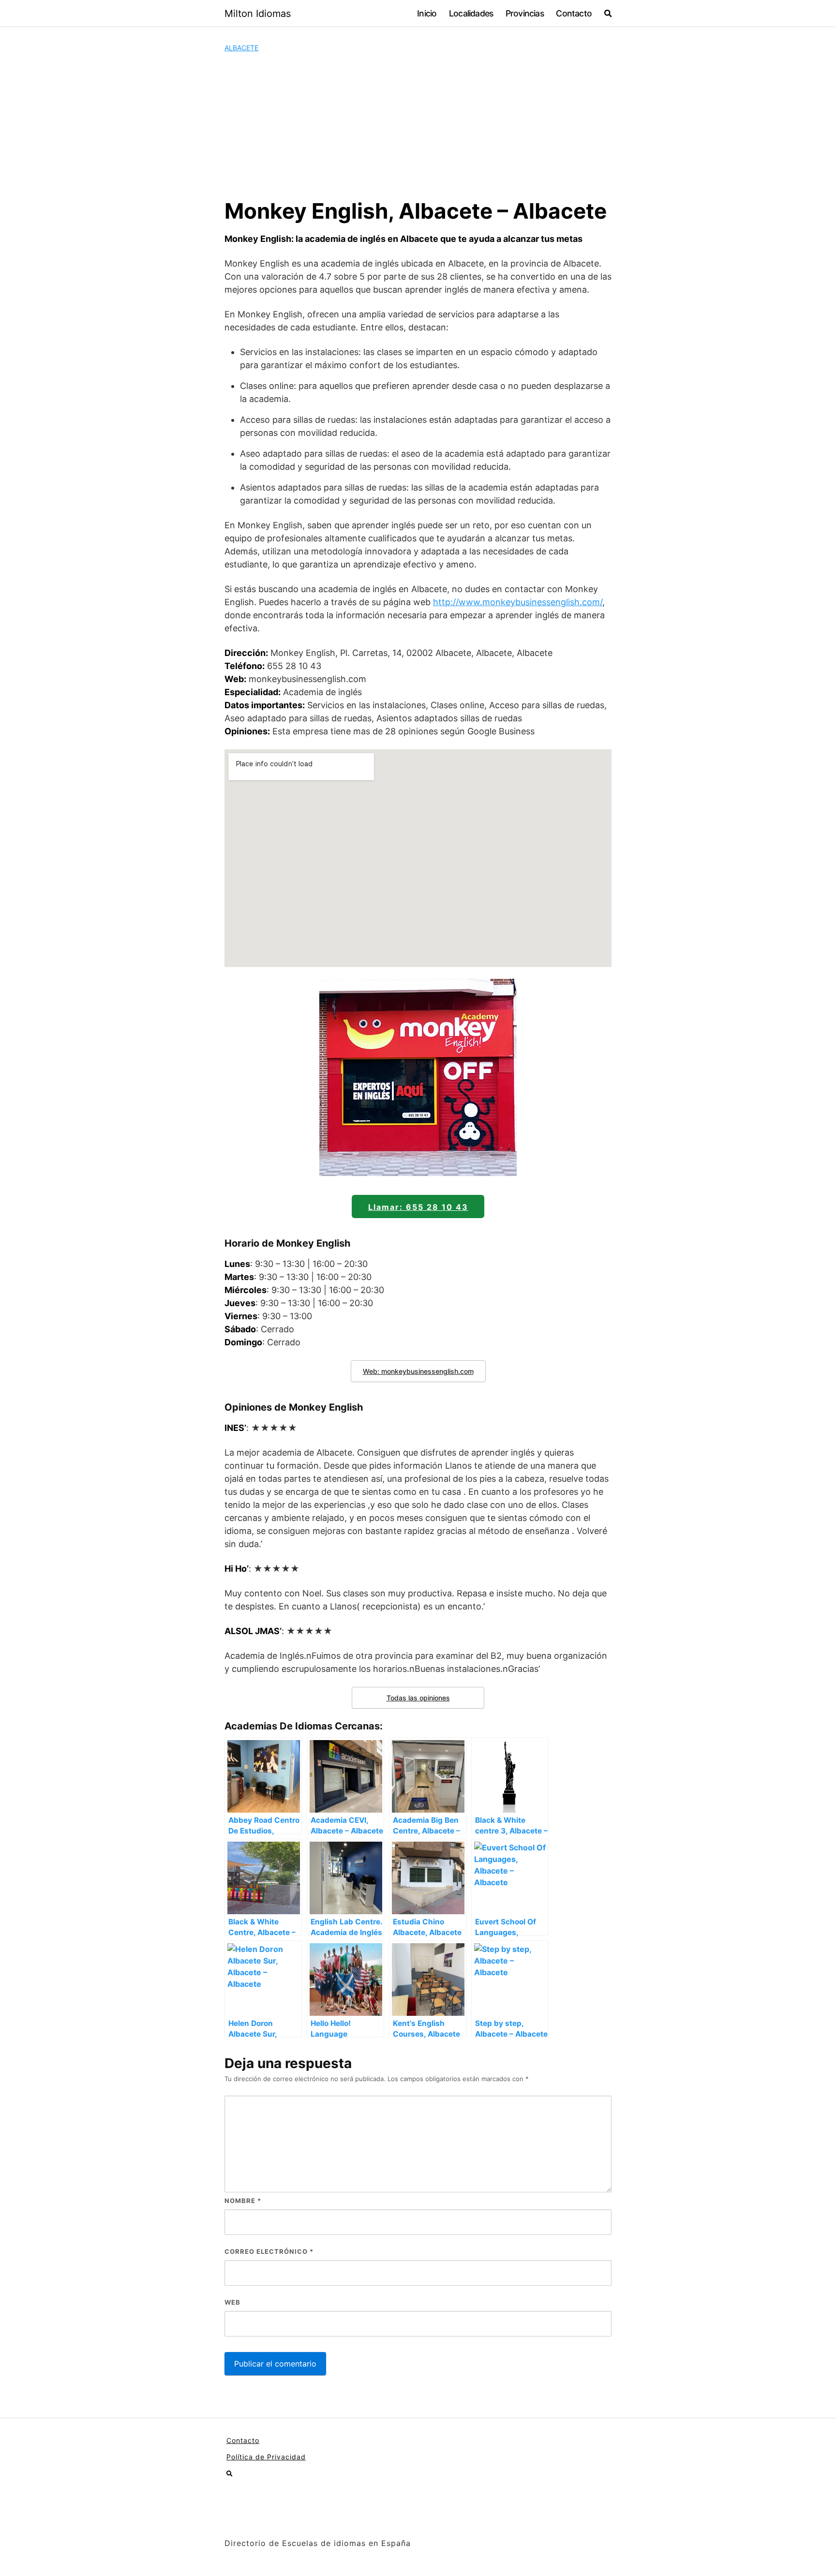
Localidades (471, 13)
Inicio (427, 13)
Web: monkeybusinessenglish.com (418, 1371)
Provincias (525, 13)
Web (232, 2302)
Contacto (574, 13)
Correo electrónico (269, 2251)
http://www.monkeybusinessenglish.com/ (518, 602)
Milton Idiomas (258, 14)
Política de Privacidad (266, 2457)
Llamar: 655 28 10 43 (418, 1207)
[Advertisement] (418, 125)
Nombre (243, 2201)
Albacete (241, 48)
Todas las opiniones (418, 1698)
